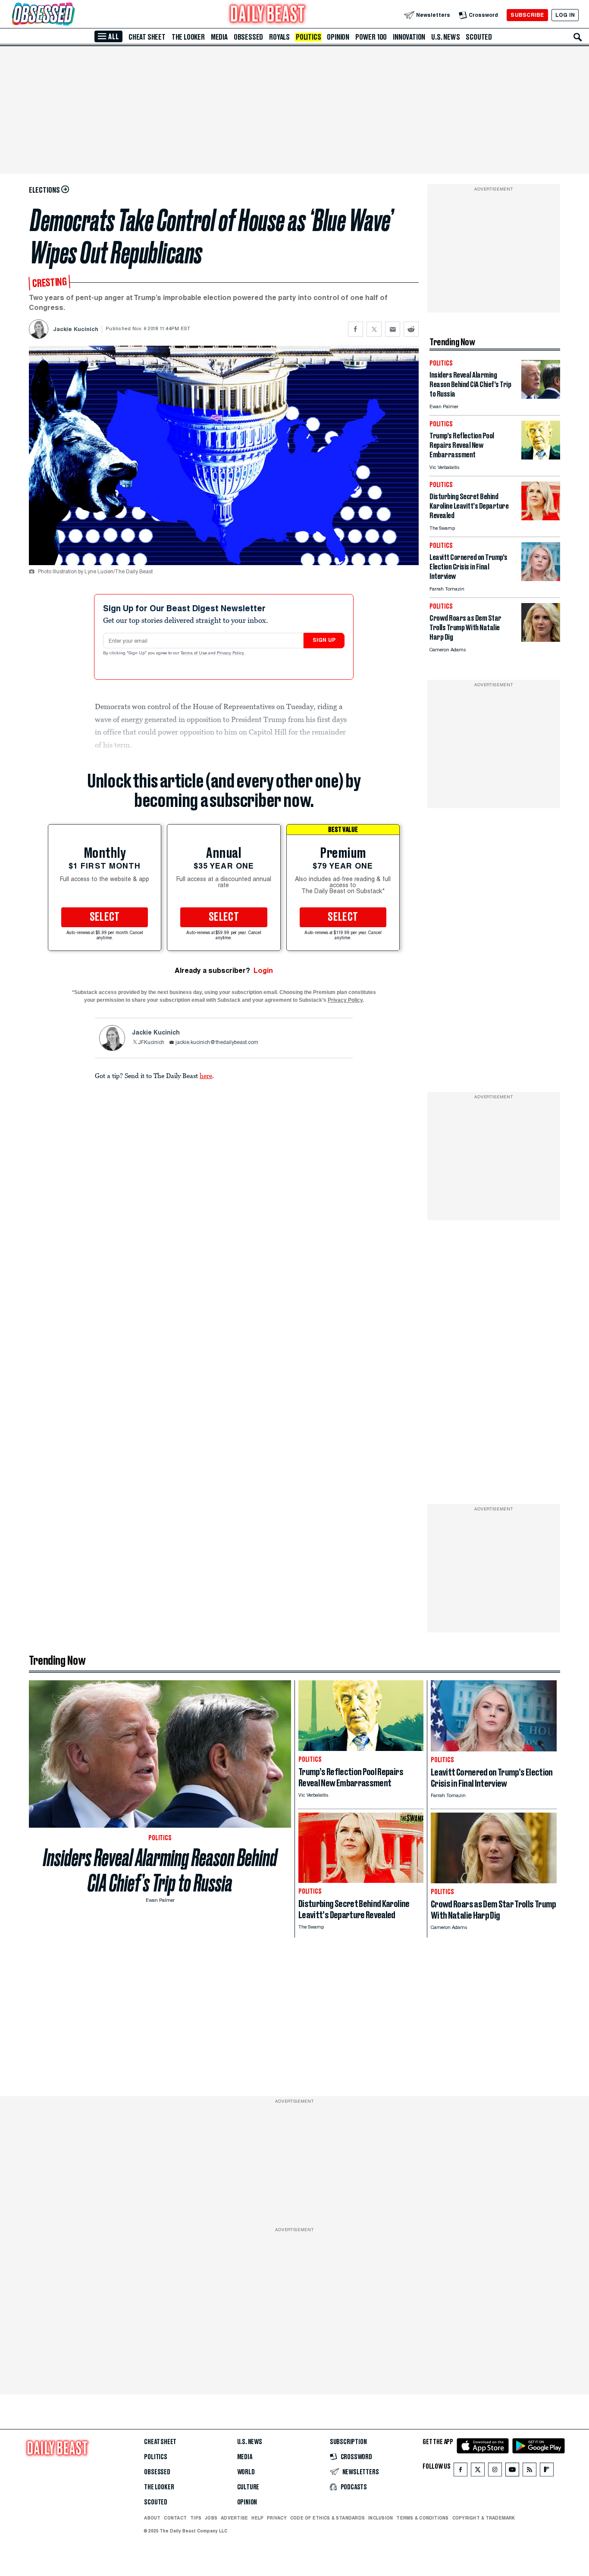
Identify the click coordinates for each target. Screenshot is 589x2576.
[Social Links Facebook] (461, 2471)
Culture (248, 2487)
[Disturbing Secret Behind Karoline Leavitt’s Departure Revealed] (541, 518)
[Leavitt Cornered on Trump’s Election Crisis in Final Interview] (541, 579)
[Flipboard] (547, 2471)
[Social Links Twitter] (478, 2471)
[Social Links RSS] (529, 2471)
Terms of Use (194, 653)
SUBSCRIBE (527, 15)
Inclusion (381, 2518)
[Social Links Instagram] (495, 2471)
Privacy (277, 2518)
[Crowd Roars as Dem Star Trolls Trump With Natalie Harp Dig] (541, 639)
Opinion (338, 37)
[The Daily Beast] (268, 15)
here (206, 1075)
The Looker (188, 37)
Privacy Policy (231, 653)
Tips (196, 2518)
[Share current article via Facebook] (356, 329)
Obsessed (248, 37)
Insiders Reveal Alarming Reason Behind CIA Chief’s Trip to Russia (160, 1870)
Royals (279, 37)
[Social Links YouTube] (512, 2471)
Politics (308, 37)
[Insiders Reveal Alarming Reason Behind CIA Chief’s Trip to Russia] (541, 396)
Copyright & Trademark (484, 2518)
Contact (175, 2518)
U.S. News (445, 37)
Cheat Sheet (147, 37)
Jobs (211, 2518)
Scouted (479, 37)
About (152, 2518)
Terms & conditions (422, 2518)
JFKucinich (151, 1043)
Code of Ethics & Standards (327, 2518)
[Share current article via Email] (393, 329)
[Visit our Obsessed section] (71, 15)
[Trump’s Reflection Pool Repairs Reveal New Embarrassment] (541, 457)
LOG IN (565, 15)
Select (105, 917)
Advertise (234, 2518)
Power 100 (371, 37)
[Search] (578, 37)
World (246, 2472)
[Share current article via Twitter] (374, 329)
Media (219, 37)
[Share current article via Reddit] (411, 329)
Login (263, 971)
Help (257, 2518)
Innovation (409, 37)
